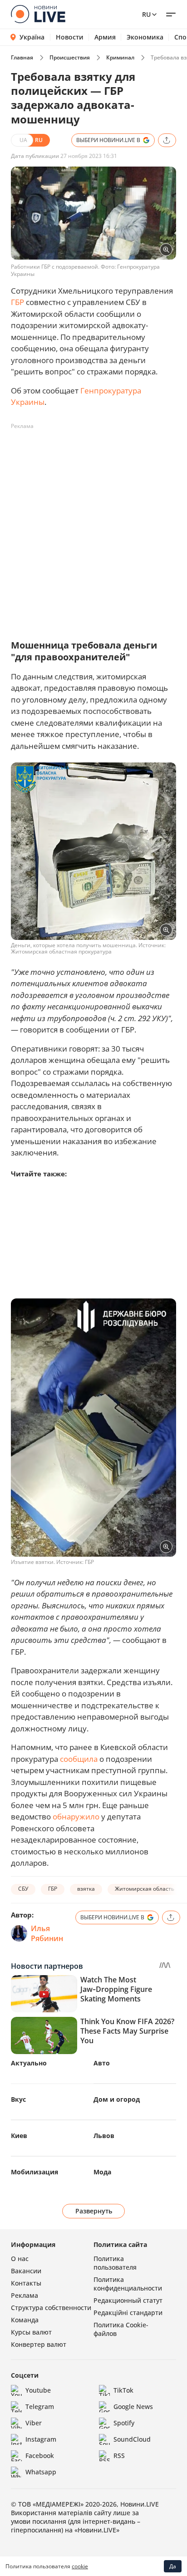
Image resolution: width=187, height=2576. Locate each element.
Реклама (25, 2295)
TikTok (123, 2390)
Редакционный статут (128, 2300)
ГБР (17, 302)
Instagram (41, 2439)
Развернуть (94, 2211)
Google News (133, 2406)
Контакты (26, 2283)
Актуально (29, 2063)
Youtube (38, 2390)
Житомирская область (145, 1889)
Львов (104, 2136)
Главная (22, 57)
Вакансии (26, 2271)
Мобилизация (34, 2172)
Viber (34, 2423)
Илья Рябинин (47, 1933)
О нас (20, 2259)
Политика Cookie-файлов (121, 2329)
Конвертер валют (39, 2344)
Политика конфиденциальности (128, 2284)
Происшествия (70, 57)
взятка (86, 1889)
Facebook (40, 2456)
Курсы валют (31, 2332)
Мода (102, 2172)
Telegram (40, 2406)
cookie (80, 2566)
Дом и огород (117, 2099)
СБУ (23, 1889)
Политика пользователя (115, 2263)
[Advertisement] (93, 527)
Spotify (124, 2423)
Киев (19, 2136)
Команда (25, 2320)
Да (173, 2566)
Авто (102, 2063)
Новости (70, 37)
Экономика (145, 37)
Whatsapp (41, 2472)
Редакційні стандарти (128, 2313)
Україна (32, 37)
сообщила (79, 1759)
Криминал (120, 57)
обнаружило (76, 1816)
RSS (119, 2456)
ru (146, 14)
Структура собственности (51, 2308)
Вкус (18, 2099)
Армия (105, 37)
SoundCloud (132, 2439)
